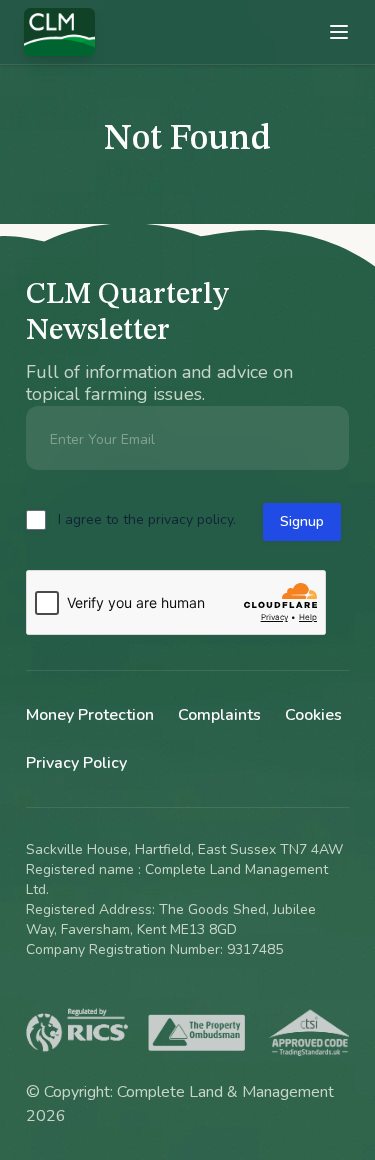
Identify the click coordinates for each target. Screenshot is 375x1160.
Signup (302, 521)
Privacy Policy (76, 763)
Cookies (313, 715)
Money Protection (90, 715)
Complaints (219, 715)
